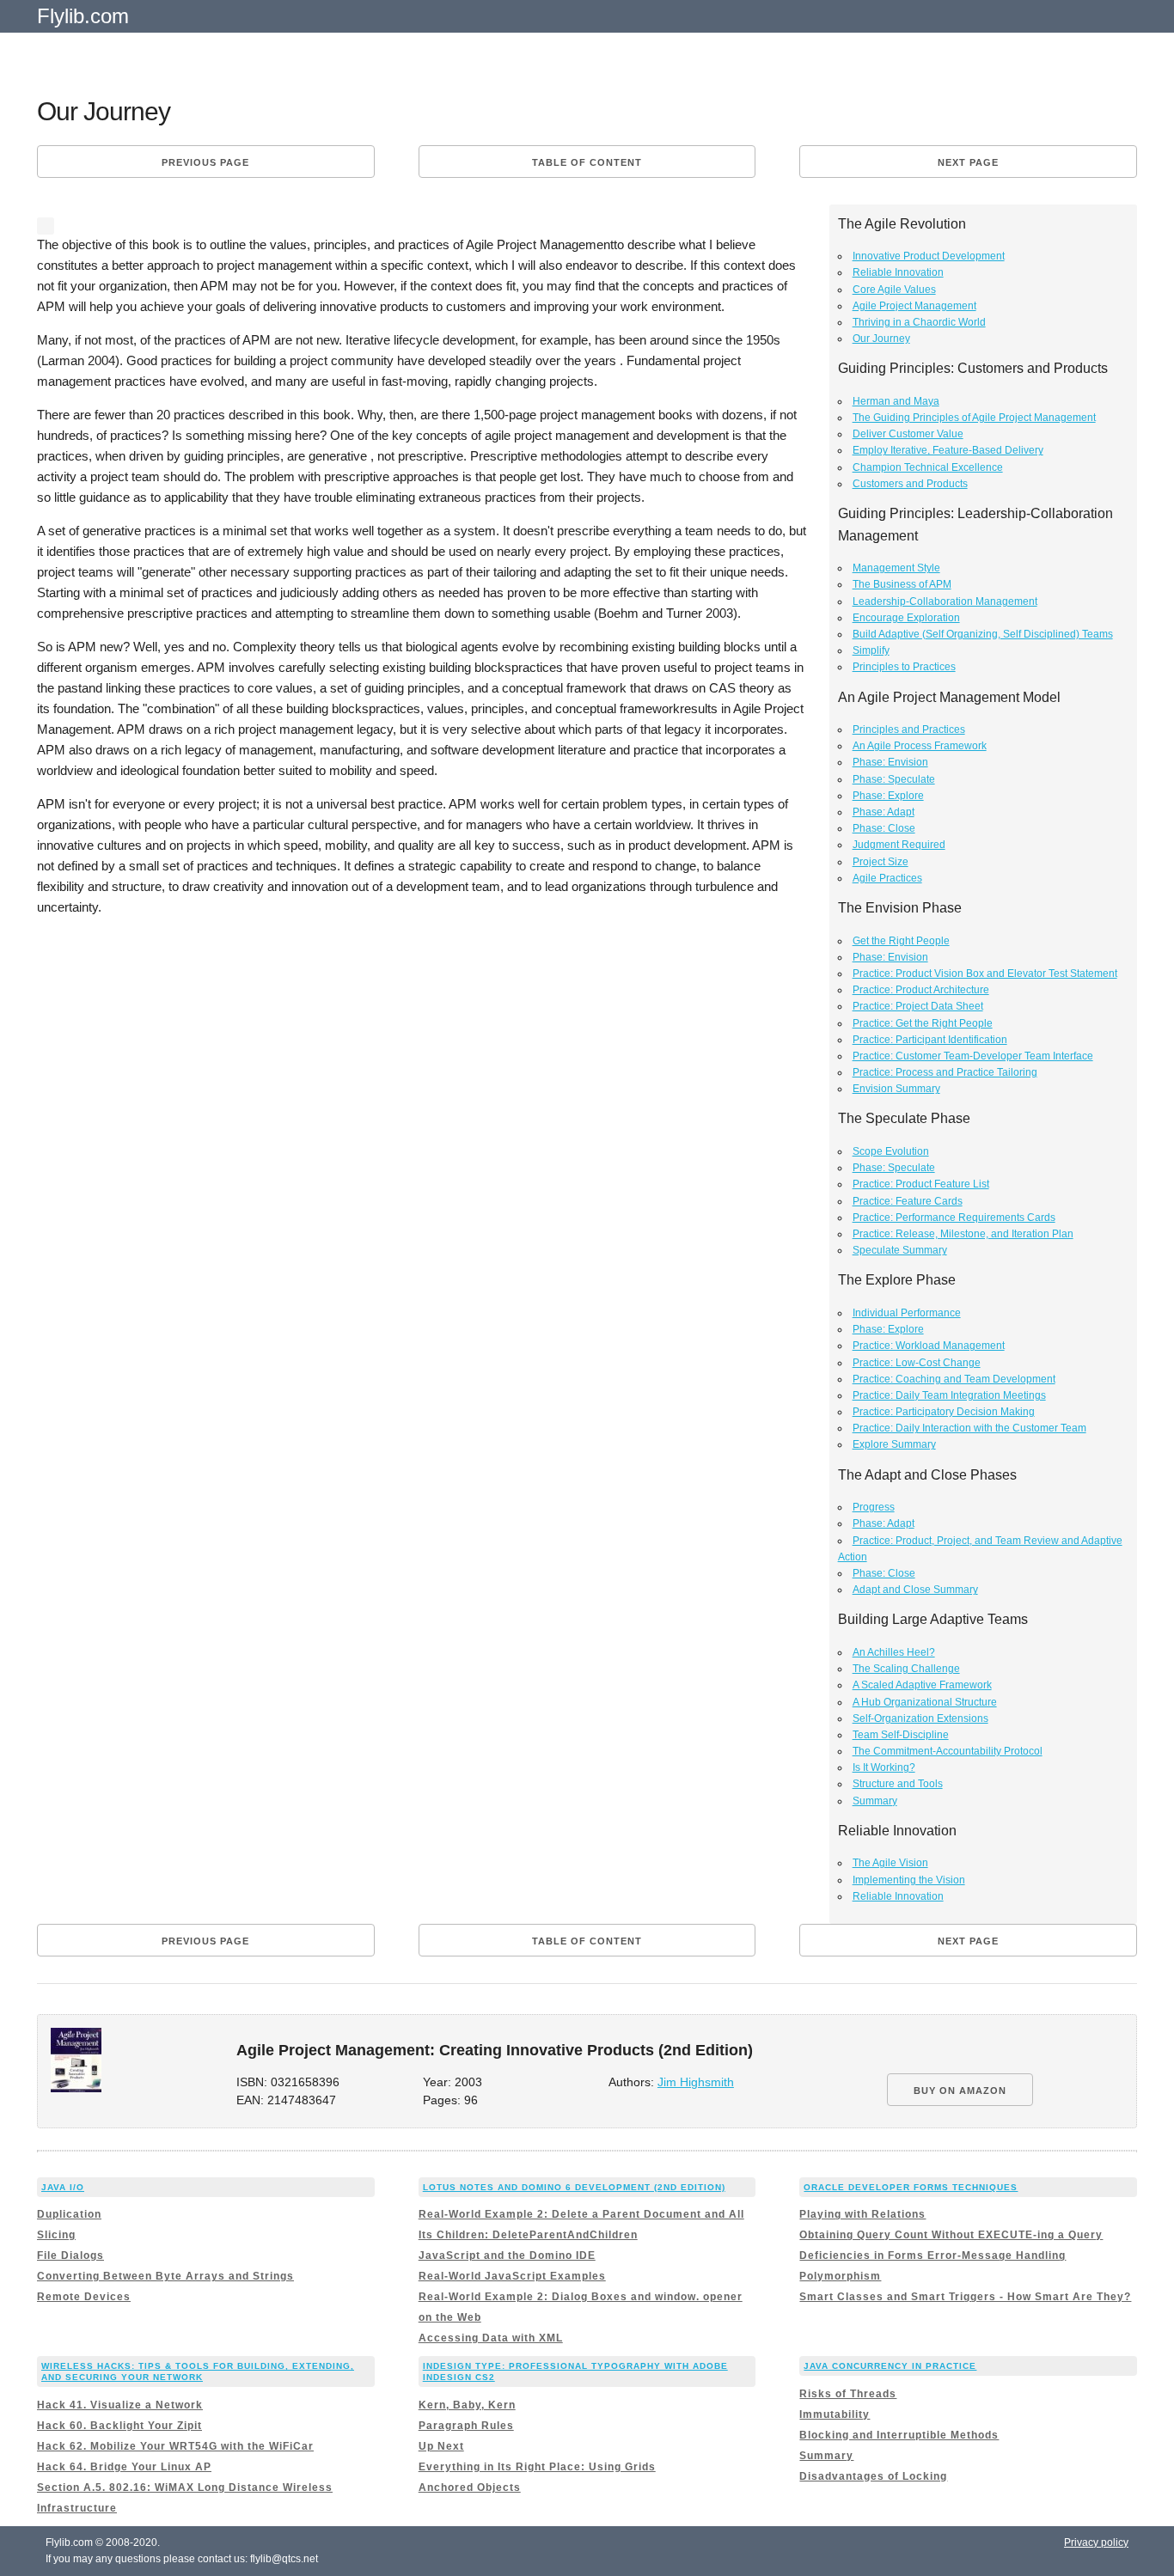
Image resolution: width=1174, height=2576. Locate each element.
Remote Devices (84, 2297)
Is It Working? (884, 1767)
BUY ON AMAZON (960, 2091)
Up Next (441, 2446)
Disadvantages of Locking (873, 2476)
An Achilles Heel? (894, 1652)
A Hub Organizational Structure (925, 1702)
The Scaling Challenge (906, 1669)
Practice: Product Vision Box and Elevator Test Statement (985, 974)
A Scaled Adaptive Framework (922, 1685)
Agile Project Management (914, 306)
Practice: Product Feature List (921, 1184)
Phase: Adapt (884, 812)
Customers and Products (910, 484)
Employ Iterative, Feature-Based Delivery (948, 450)
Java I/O (63, 2187)
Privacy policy (1096, 2542)
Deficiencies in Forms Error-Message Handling (932, 2256)
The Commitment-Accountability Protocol (948, 1751)
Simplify (871, 650)
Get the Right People (901, 941)
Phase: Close (884, 828)
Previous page (205, 162)
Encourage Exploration (906, 618)
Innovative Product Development (929, 256)
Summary (875, 1801)
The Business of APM (902, 584)
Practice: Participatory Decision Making (944, 1412)
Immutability (835, 2414)
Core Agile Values (894, 290)
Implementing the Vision (909, 1880)
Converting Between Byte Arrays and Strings (165, 2276)
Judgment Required (899, 845)
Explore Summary (894, 1444)
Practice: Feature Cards (908, 1201)
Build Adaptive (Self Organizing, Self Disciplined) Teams (983, 634)
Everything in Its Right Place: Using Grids (537, 2467)
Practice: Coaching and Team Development (954, 1379)
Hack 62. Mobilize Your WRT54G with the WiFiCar (175, 2446)
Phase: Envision (890, 762)
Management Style (896, 568)
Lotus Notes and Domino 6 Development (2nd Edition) (574, 2187)
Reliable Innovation (898, 272)
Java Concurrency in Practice (890, 2366)
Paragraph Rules (466, 2426)
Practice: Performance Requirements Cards (954, 1218)
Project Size (880, 862)
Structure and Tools (898, 1784)
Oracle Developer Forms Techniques (911, 2187)
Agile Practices (887, 878)
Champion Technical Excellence (928, 467)
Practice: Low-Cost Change (917, 1363)
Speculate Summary (900, 1250)
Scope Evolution (891, 1151)
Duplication (69, 2214)
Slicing (56, 2235)
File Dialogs (70, 2256)
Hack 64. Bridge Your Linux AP (124, 2467)
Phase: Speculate (894, 779)
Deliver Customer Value (908, 434)
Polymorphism (840, 2276)
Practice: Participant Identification (930, 1040)
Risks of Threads (848, 2394)
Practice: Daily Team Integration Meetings (949, 1395)
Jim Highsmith (696, 2082)
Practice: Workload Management (929, 1346)
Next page (968, 162)
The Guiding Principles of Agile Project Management (974, 418)
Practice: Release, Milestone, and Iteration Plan (963, 1234)
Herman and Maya (896, 401)
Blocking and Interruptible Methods (899, 2435)
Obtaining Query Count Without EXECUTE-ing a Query (951, 2235)
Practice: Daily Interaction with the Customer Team (969, 1428)
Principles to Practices (904, 667)
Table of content (587, 162)
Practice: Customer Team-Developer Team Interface (973, 1056)
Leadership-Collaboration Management (945, 601)
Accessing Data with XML (491, 2338)
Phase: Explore (888, 796)
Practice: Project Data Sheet (918, 1006)
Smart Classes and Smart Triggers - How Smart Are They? (965, 2297)
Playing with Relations (862, 2214)
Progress (874, 1507)
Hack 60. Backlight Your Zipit (119, 2426)
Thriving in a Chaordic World (919, 322)
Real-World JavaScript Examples (512, 2276)
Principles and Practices (909, 729)
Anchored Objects (470, 2487)
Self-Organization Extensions (920, 1718)
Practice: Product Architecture (921, 990)
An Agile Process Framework (920, 746)
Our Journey (881, 339)
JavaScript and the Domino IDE (507, 2256)
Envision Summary (896, 1089)
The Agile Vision (890, 1863)
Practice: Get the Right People (923, 1023)
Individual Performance (907, 1313)
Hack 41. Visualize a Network (120, 2405)
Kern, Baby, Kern (467, 2405)
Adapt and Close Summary (915, 1590)
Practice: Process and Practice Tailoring (945, 1072)
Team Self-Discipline (901, 1735)
